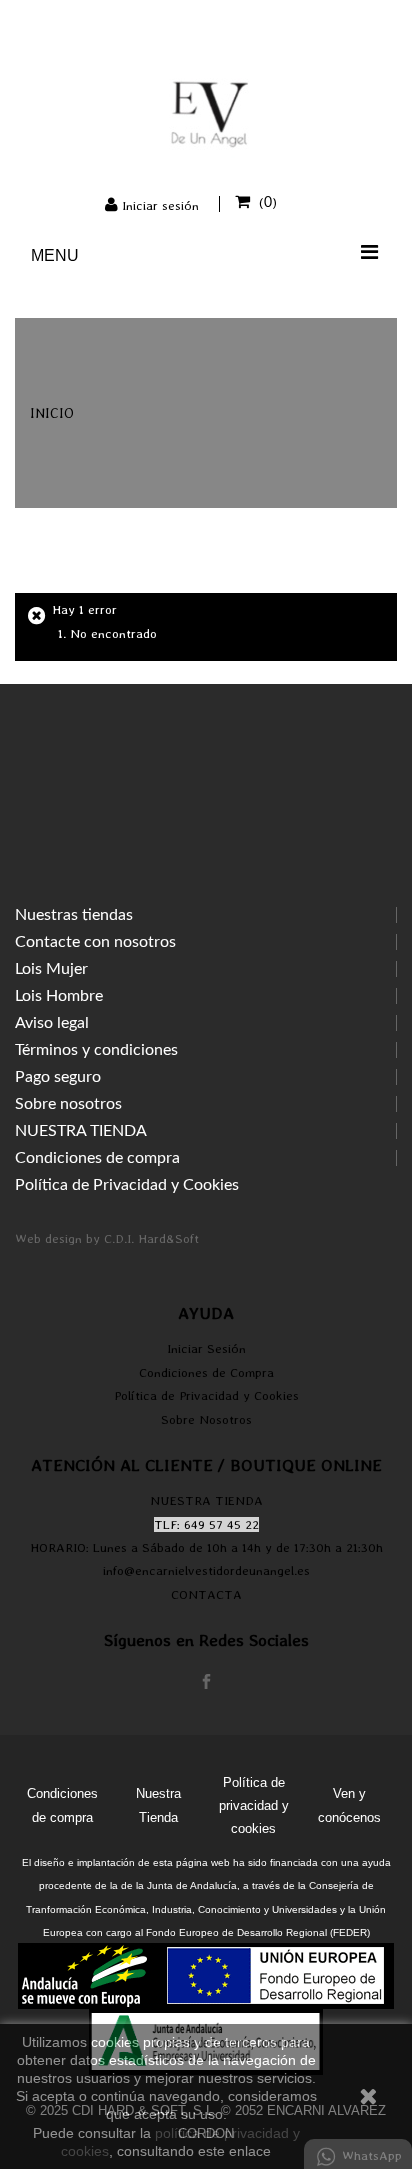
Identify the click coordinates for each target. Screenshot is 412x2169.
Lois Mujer (51, 969)
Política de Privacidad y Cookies (127, 1185)
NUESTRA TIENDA (81, 1131)
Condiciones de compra (97, 1158)
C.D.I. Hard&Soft (151, 1238)
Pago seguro (58, 1077)
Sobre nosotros (68, 1104)
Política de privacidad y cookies (254, 1806)
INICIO (52, 413)
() (268, 202)
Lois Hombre (59, 996)
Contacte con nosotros (95, 942)
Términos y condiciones (96, 1050)
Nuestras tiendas (74, 915)
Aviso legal (52, 1023)
